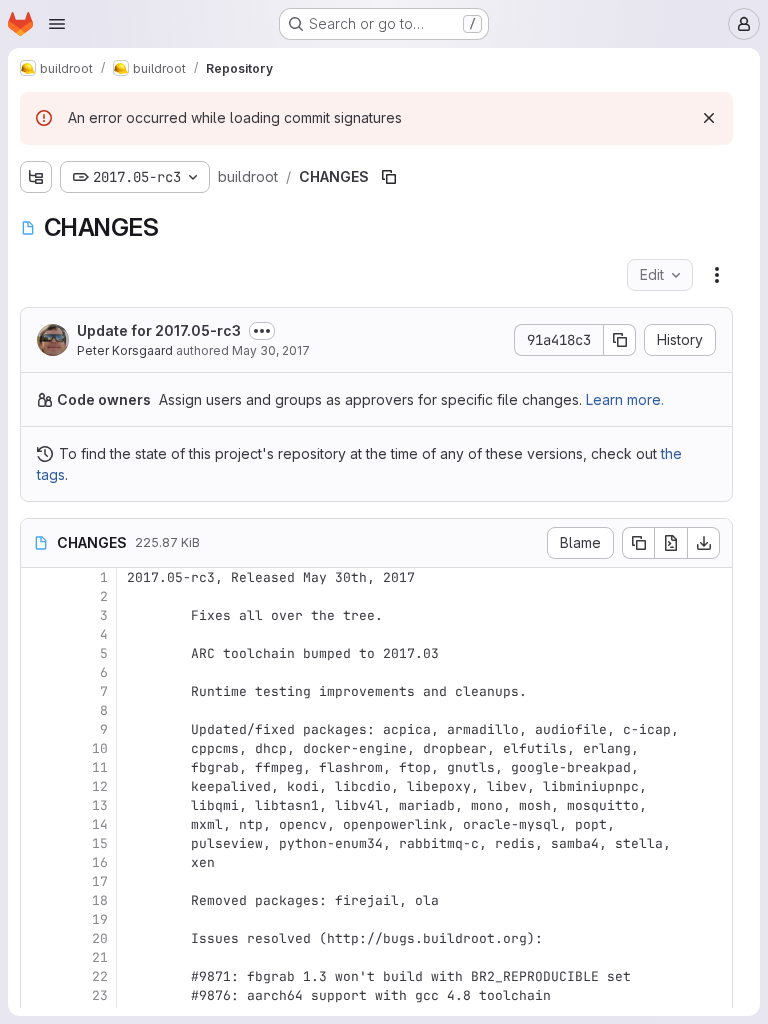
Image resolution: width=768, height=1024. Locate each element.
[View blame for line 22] (38, 976)
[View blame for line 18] (38, 900)
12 (100, 786)
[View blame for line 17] (38, 881)
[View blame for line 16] (38, 862)
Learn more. (625, 399)
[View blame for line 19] (38, 919)
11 (100, 767)
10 (100, 748)
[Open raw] (671, 543)
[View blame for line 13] (38, 805)
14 (100, 824)
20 (100, 938)
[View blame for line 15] (38, 843)
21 (100, 957)
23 (100, 995)
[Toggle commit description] (262, 331)
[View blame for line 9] (38, 729)
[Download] (704, 543)
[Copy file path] (389, 177)
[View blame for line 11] (38, 767)
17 (100, 881)
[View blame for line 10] (38, 748)
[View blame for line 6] (38, 672)
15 (100, 843)
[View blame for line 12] (38, 786)
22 (100, 976)
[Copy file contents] (638, 543)
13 (100, 805)
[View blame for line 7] (38, 691)
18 (100, 900)
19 (100, 919)
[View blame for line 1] (38, 577)
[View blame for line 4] (38, 634)
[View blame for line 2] (38, 596)
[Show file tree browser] (36, 177)
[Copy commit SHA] (620, 340)
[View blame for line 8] (38, 710)
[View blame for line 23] (38, 995)
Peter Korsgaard (125, 350)
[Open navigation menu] (57, 24)
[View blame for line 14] (38, 824)
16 (100, 862)
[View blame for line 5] (38, 653)
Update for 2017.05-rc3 (159, 330)
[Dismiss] (709, 118)
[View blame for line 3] (38, 615)
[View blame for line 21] (38, 957)
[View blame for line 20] (38, 938)
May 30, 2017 (271, 350)
